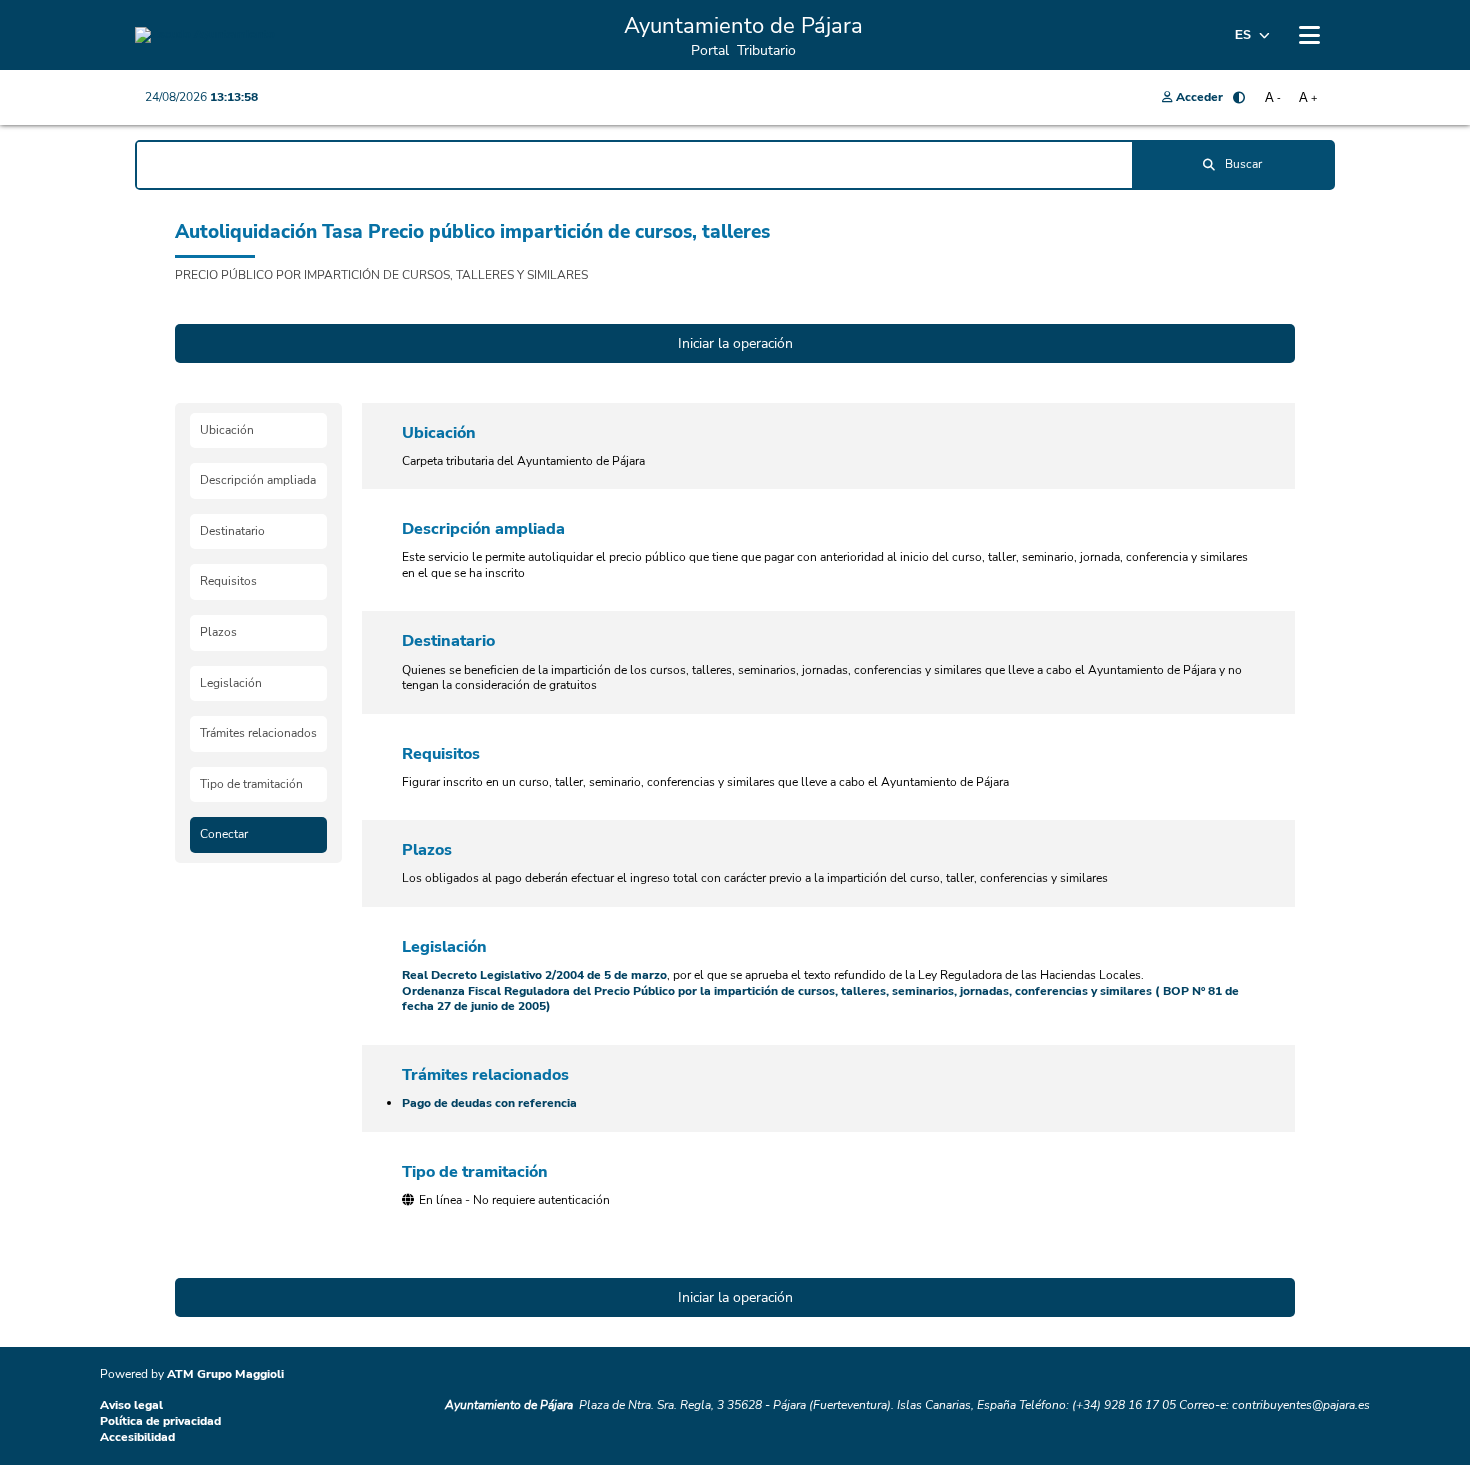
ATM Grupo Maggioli (225, 1374)
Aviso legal (131, 1405)
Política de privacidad (160, 1421)
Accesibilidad (137, 1437)
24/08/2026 (201, 97)
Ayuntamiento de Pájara (509, 1405)
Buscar (1243, 164)
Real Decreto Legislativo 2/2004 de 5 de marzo (534, 975)
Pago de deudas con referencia (489, 1103)
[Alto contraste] (1239, 98)
